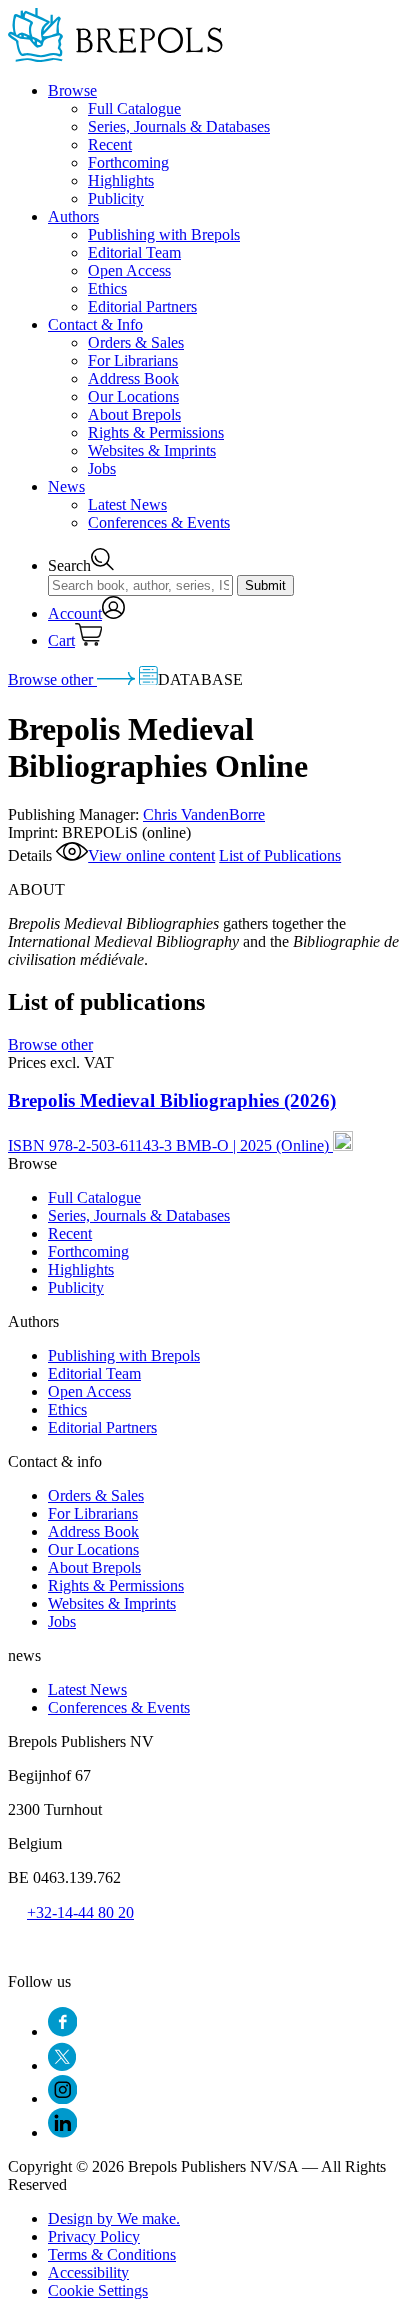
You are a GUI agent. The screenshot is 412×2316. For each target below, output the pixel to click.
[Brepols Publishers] (115, 56)
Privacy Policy (94, 2236)
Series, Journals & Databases (179, 126)
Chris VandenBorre (204, 814)
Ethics (107, 288)
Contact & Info (95, 324)
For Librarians (133, 360)
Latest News (127, 504)
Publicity (116, 198)
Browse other (52, 679)
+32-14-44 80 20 (80, 1912)
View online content (151, 855)
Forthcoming (128, 162)
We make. (114, 2218)
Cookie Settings (98, 2290)
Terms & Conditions (112, 2254)
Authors (73, 216)
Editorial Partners (142, 306)
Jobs (102, 468)
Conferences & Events (159, 522)
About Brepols (134, 414)
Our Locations (133, 396)
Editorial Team (134, 252)
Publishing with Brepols (164, 234)
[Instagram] (62, 2098)
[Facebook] (62, 2031)
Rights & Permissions (156, 432)
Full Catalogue (134, 108)
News (66, 486)
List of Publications (280, 855)
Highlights (121, 180)
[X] (62, 2065)
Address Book (133, 378)
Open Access (129, 270)
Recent (110, 144)
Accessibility (88, 2272)
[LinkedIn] (62, 2132)
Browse (72, 90)
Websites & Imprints (152, 450)
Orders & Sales (136, 342)
